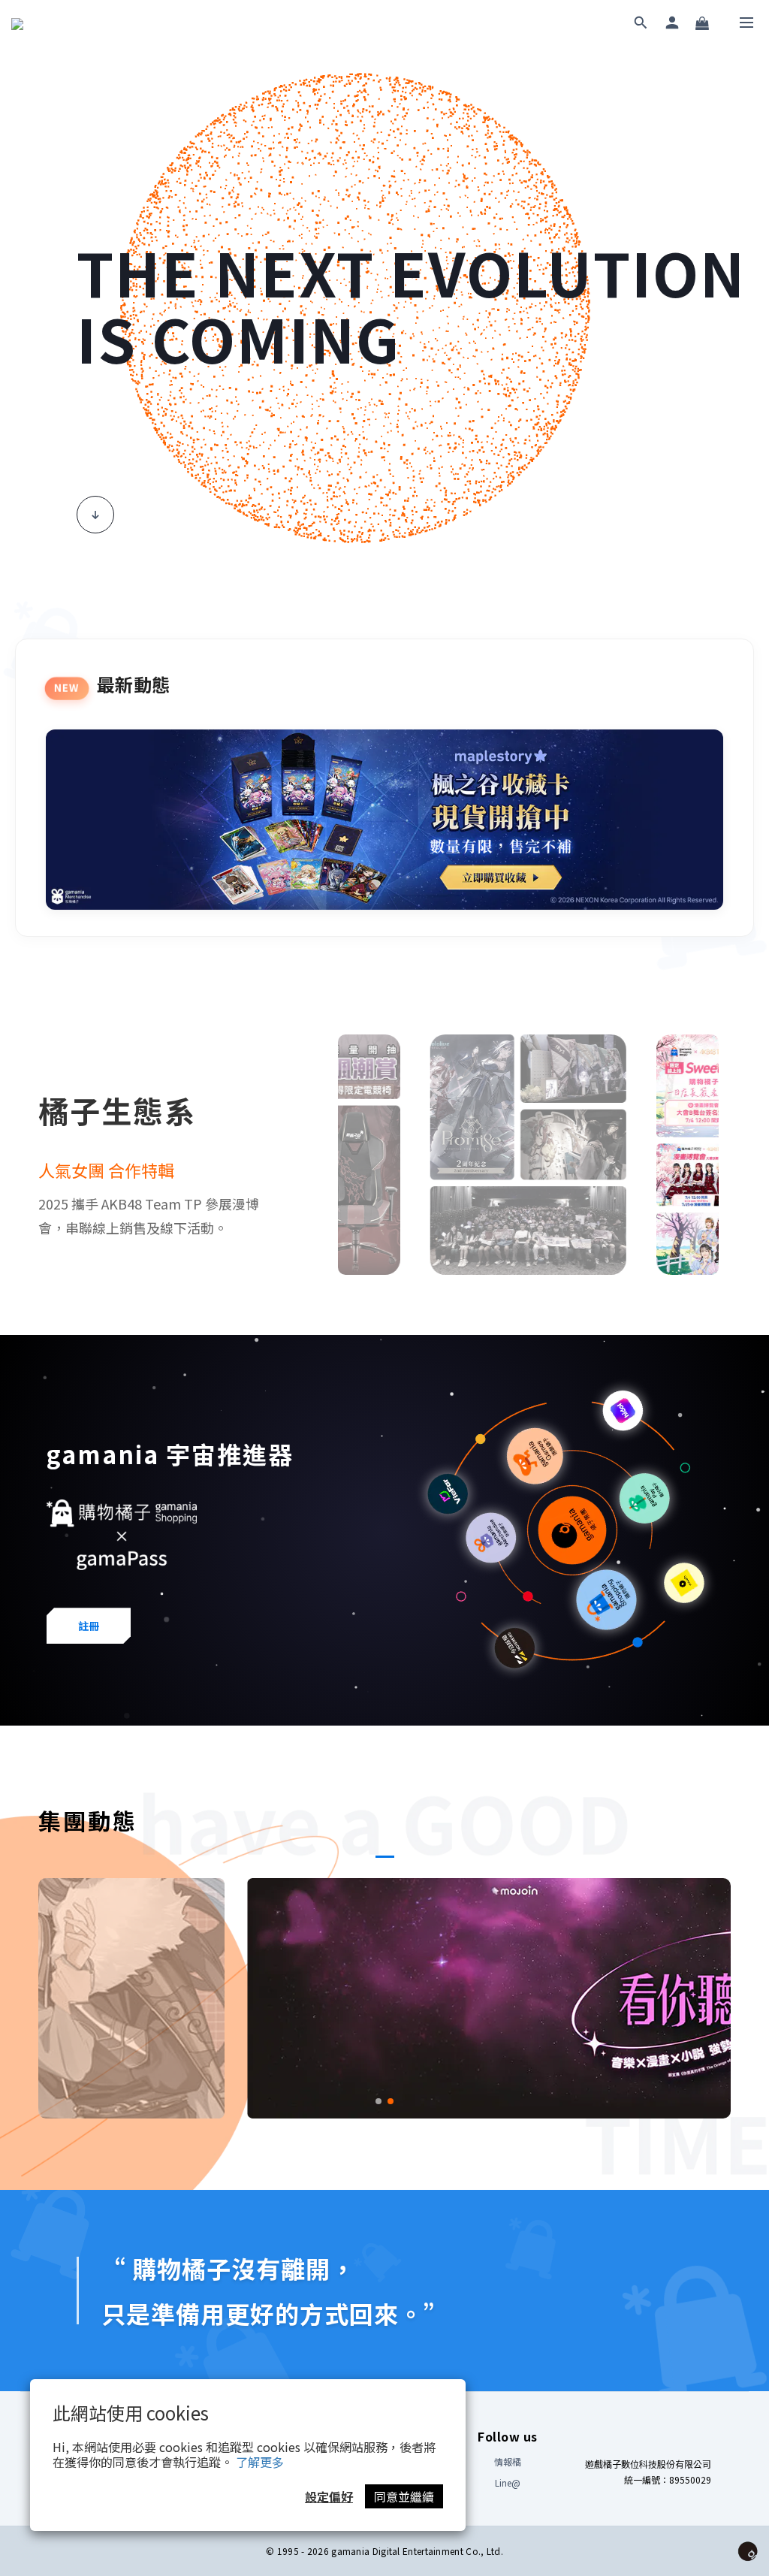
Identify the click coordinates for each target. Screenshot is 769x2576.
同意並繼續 (404, 2496)
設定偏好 (329, 2496)
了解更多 (260, 2462)
